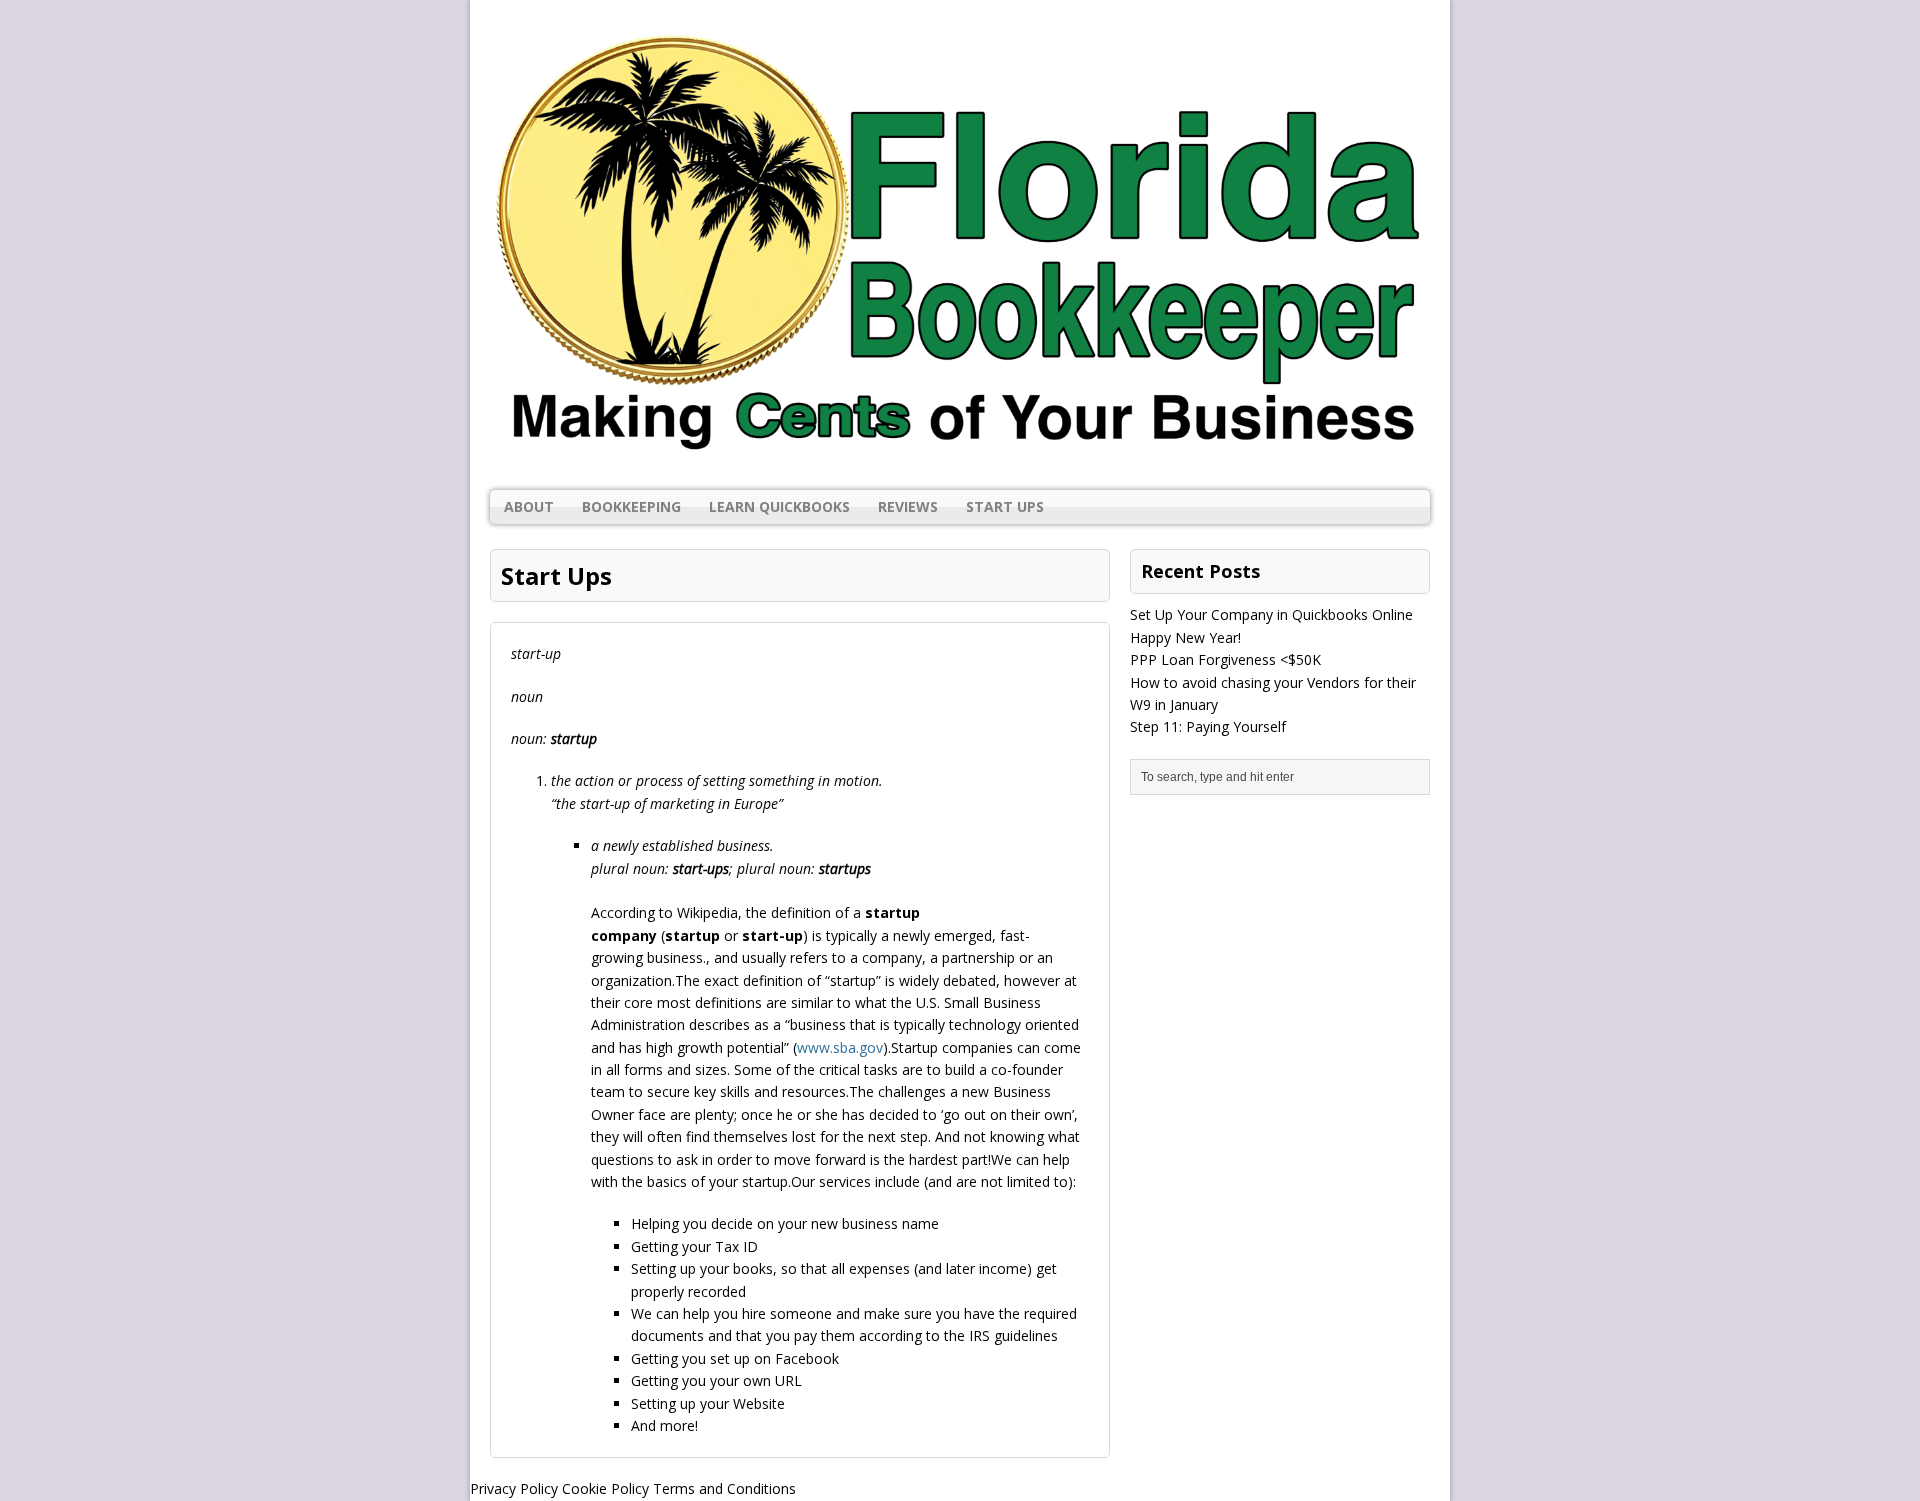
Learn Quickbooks (779, 506)
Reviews (908, 506)
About (529, 506)
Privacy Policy (514, 1488)
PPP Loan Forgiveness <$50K (1225, 659)
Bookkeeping (631, 506)
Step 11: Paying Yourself (1208, 726)
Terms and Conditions (724, 1488)
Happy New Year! (1185, 637)
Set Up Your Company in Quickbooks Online (1271, 614)
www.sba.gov (840, 1047)
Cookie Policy (605, 1488)
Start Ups (1005, 506)
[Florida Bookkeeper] (960, 245)
